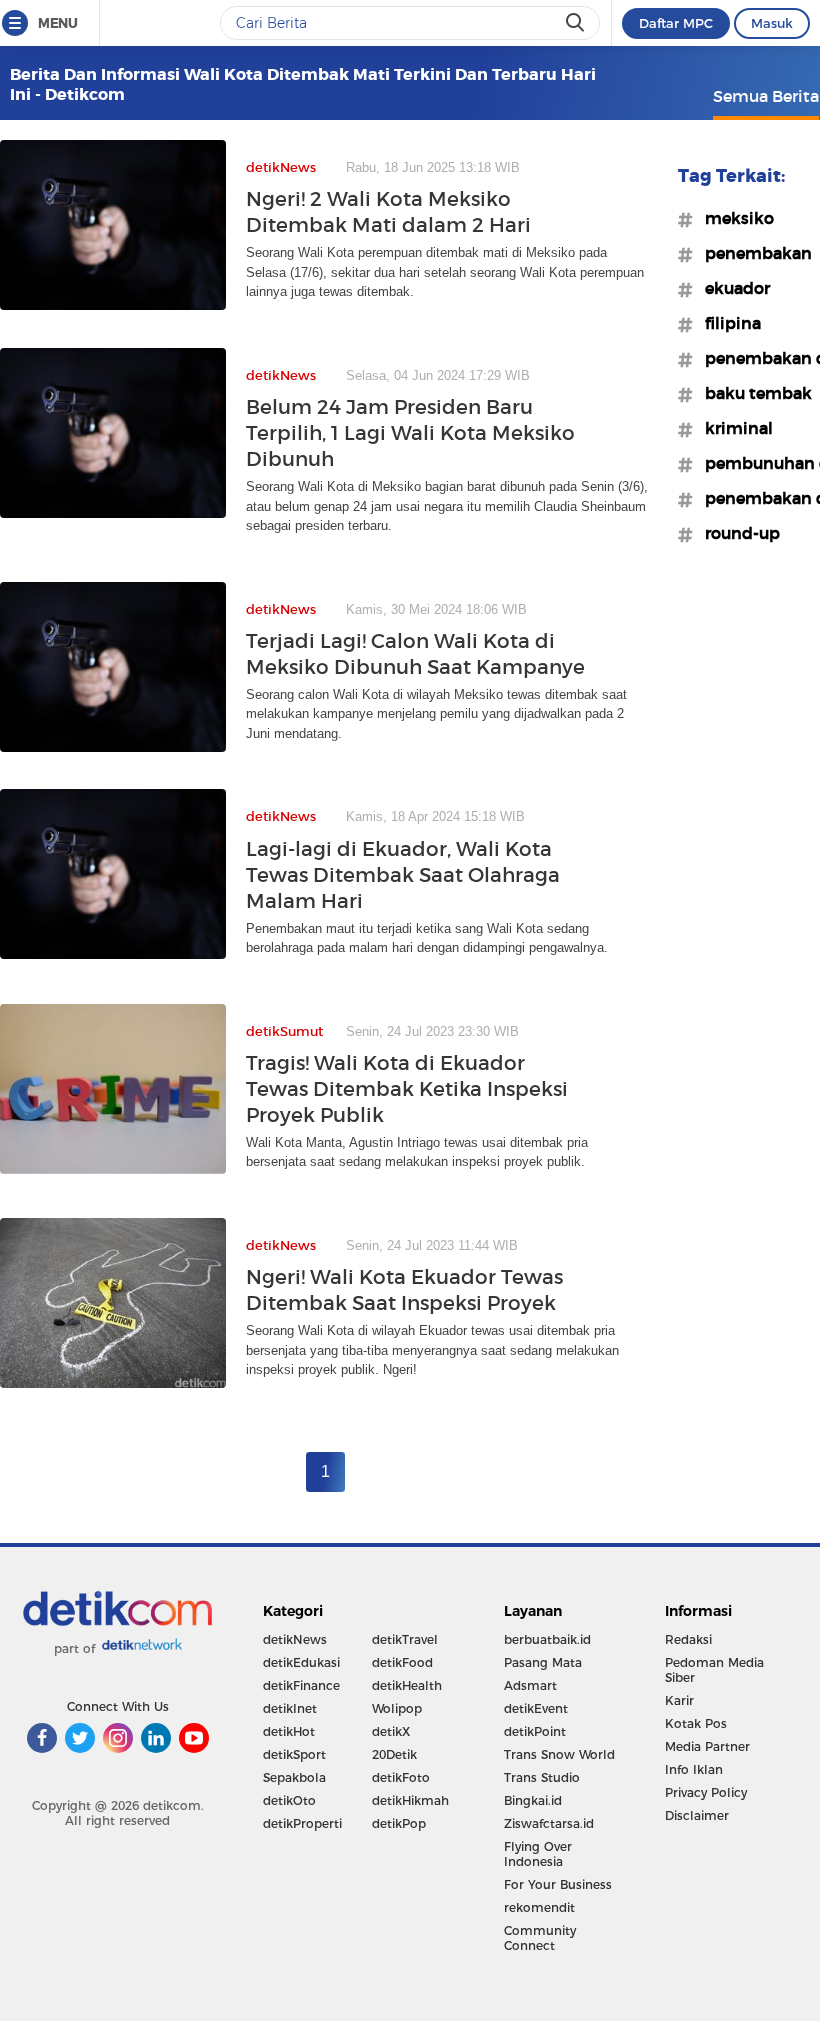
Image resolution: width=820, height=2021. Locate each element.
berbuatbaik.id (547, 1639)
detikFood (402, 1662)
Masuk (772, 23)
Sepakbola (294, 1777)
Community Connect (540, 1938)
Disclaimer (697, 1815)
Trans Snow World (559, 1754)
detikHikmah (410, 1800)
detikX (391, 1731)
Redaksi (688, 1639)
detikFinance (301, 1685)
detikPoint (535, 1731)
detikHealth (407, 1685)
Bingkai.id (533, 1800)
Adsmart (530, 1685)
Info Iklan (694, 1769)
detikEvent (536, 1708)
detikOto (289, 1800)
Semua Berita (766, 96)
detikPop (399, 1823)
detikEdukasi (301, 1662)
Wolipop (397, 1708)
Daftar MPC (676, 23)
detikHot (289, 1731)
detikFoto (401, 1777)
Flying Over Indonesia (538, 1854)
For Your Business (558, 1884)
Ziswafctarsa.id (549, 1823)
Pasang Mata (543, 1662)
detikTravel (405, 1639)
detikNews (295, 1639)
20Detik (394, 1754)
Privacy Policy (706, 1792)
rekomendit (539, 1907)
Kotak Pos (696, 1723)
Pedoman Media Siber (714, 1670)
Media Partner (707, 1746)
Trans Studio (542, 1777)
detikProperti (302, 1823)
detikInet (290, 1708)
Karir (679, 1700)
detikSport (294, 1754)
